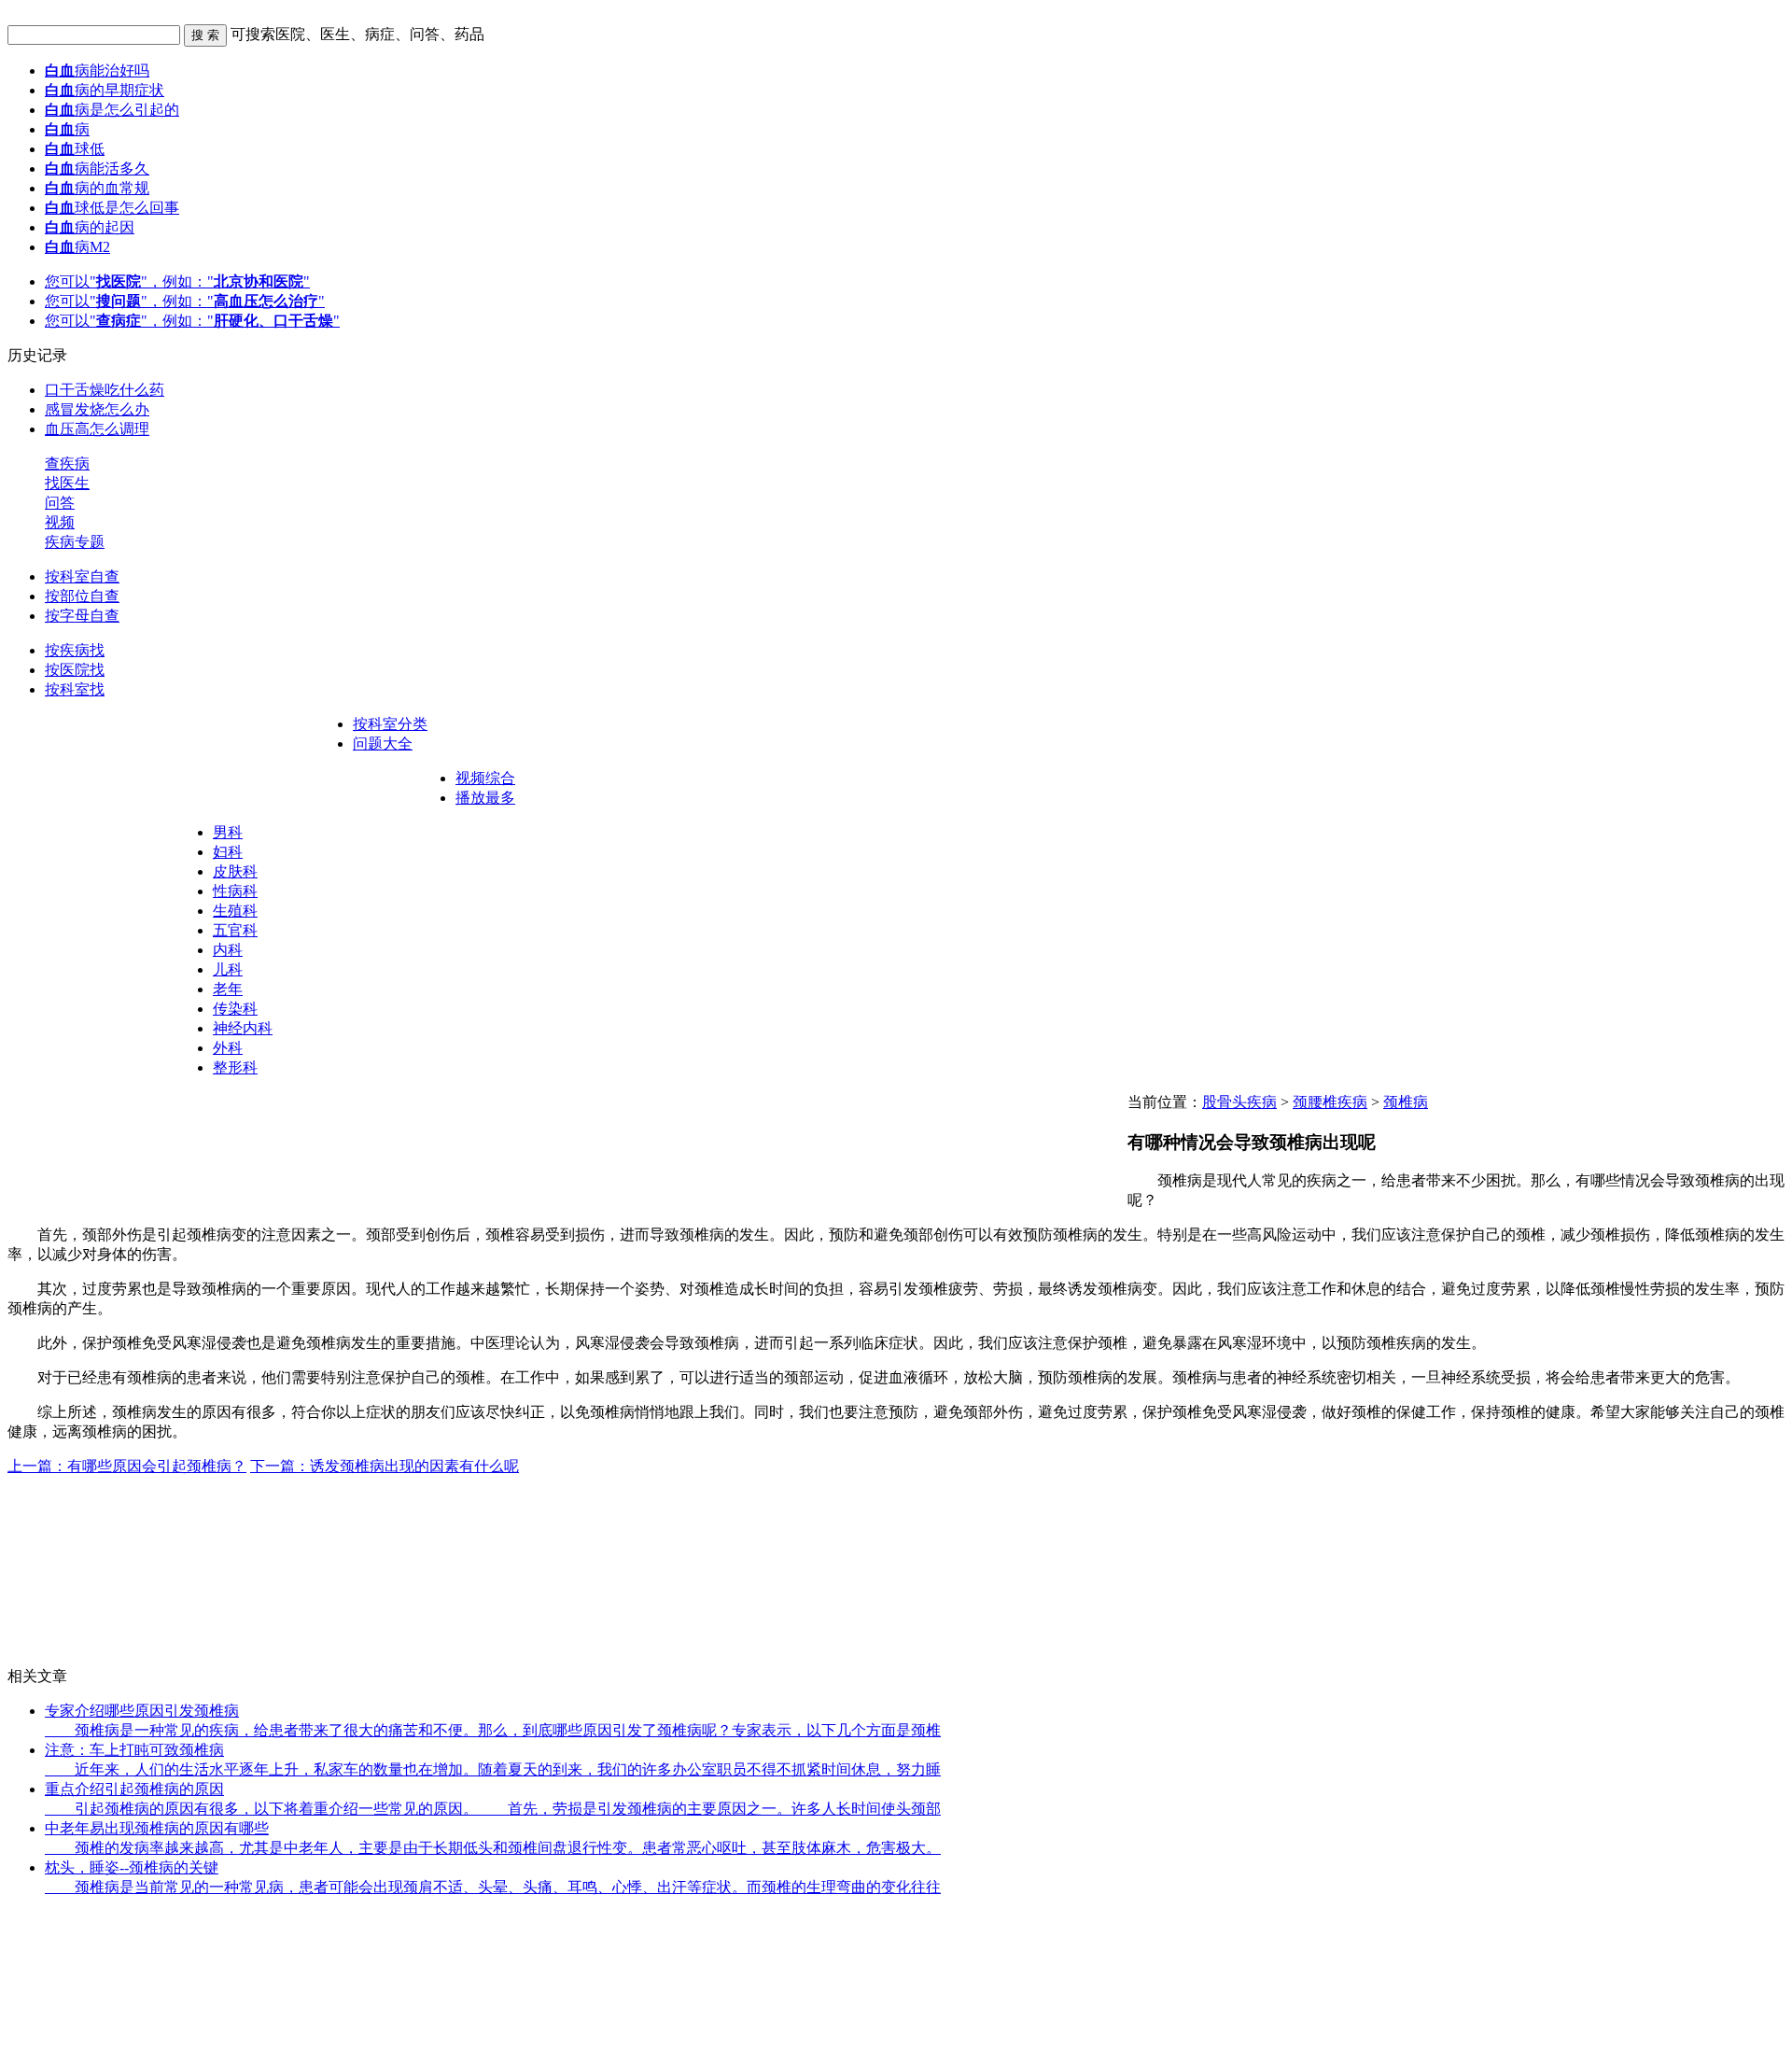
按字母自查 (82, 616)
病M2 (77, 247)
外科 (228, 1048)
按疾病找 (75, 650)
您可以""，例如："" (177, 281)
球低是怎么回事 (112, 208)
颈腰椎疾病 (1330, 1102)
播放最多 (485, 798)
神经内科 (243, 1028)
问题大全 (383, 744)
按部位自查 (82, 596)
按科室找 (75, 689)
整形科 (235, 1067)
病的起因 (90, 227)
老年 (228, 989)
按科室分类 (390, 724)
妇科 (228, 852)
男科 (228, 832)
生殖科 (235, 911)
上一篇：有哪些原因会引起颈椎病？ (127, 1466)
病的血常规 (97, 188)
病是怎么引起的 (112, 110)
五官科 (235, 930)
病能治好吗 (97, 70)
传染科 (235, 1009)
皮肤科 (235, 871)
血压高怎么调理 (97, 429)
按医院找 (75, 670)
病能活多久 (97, 168)
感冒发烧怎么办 (97, 409)
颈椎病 (1406, 1102)
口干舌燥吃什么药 (105, 390)
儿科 (228, 969)
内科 (228, 950)
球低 (75, 149)
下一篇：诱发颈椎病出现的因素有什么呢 (385, 1466)
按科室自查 (82, 576)
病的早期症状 (105, 90)
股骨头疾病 (1239, 1102)
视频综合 (485, 778)
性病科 (235, 891)
